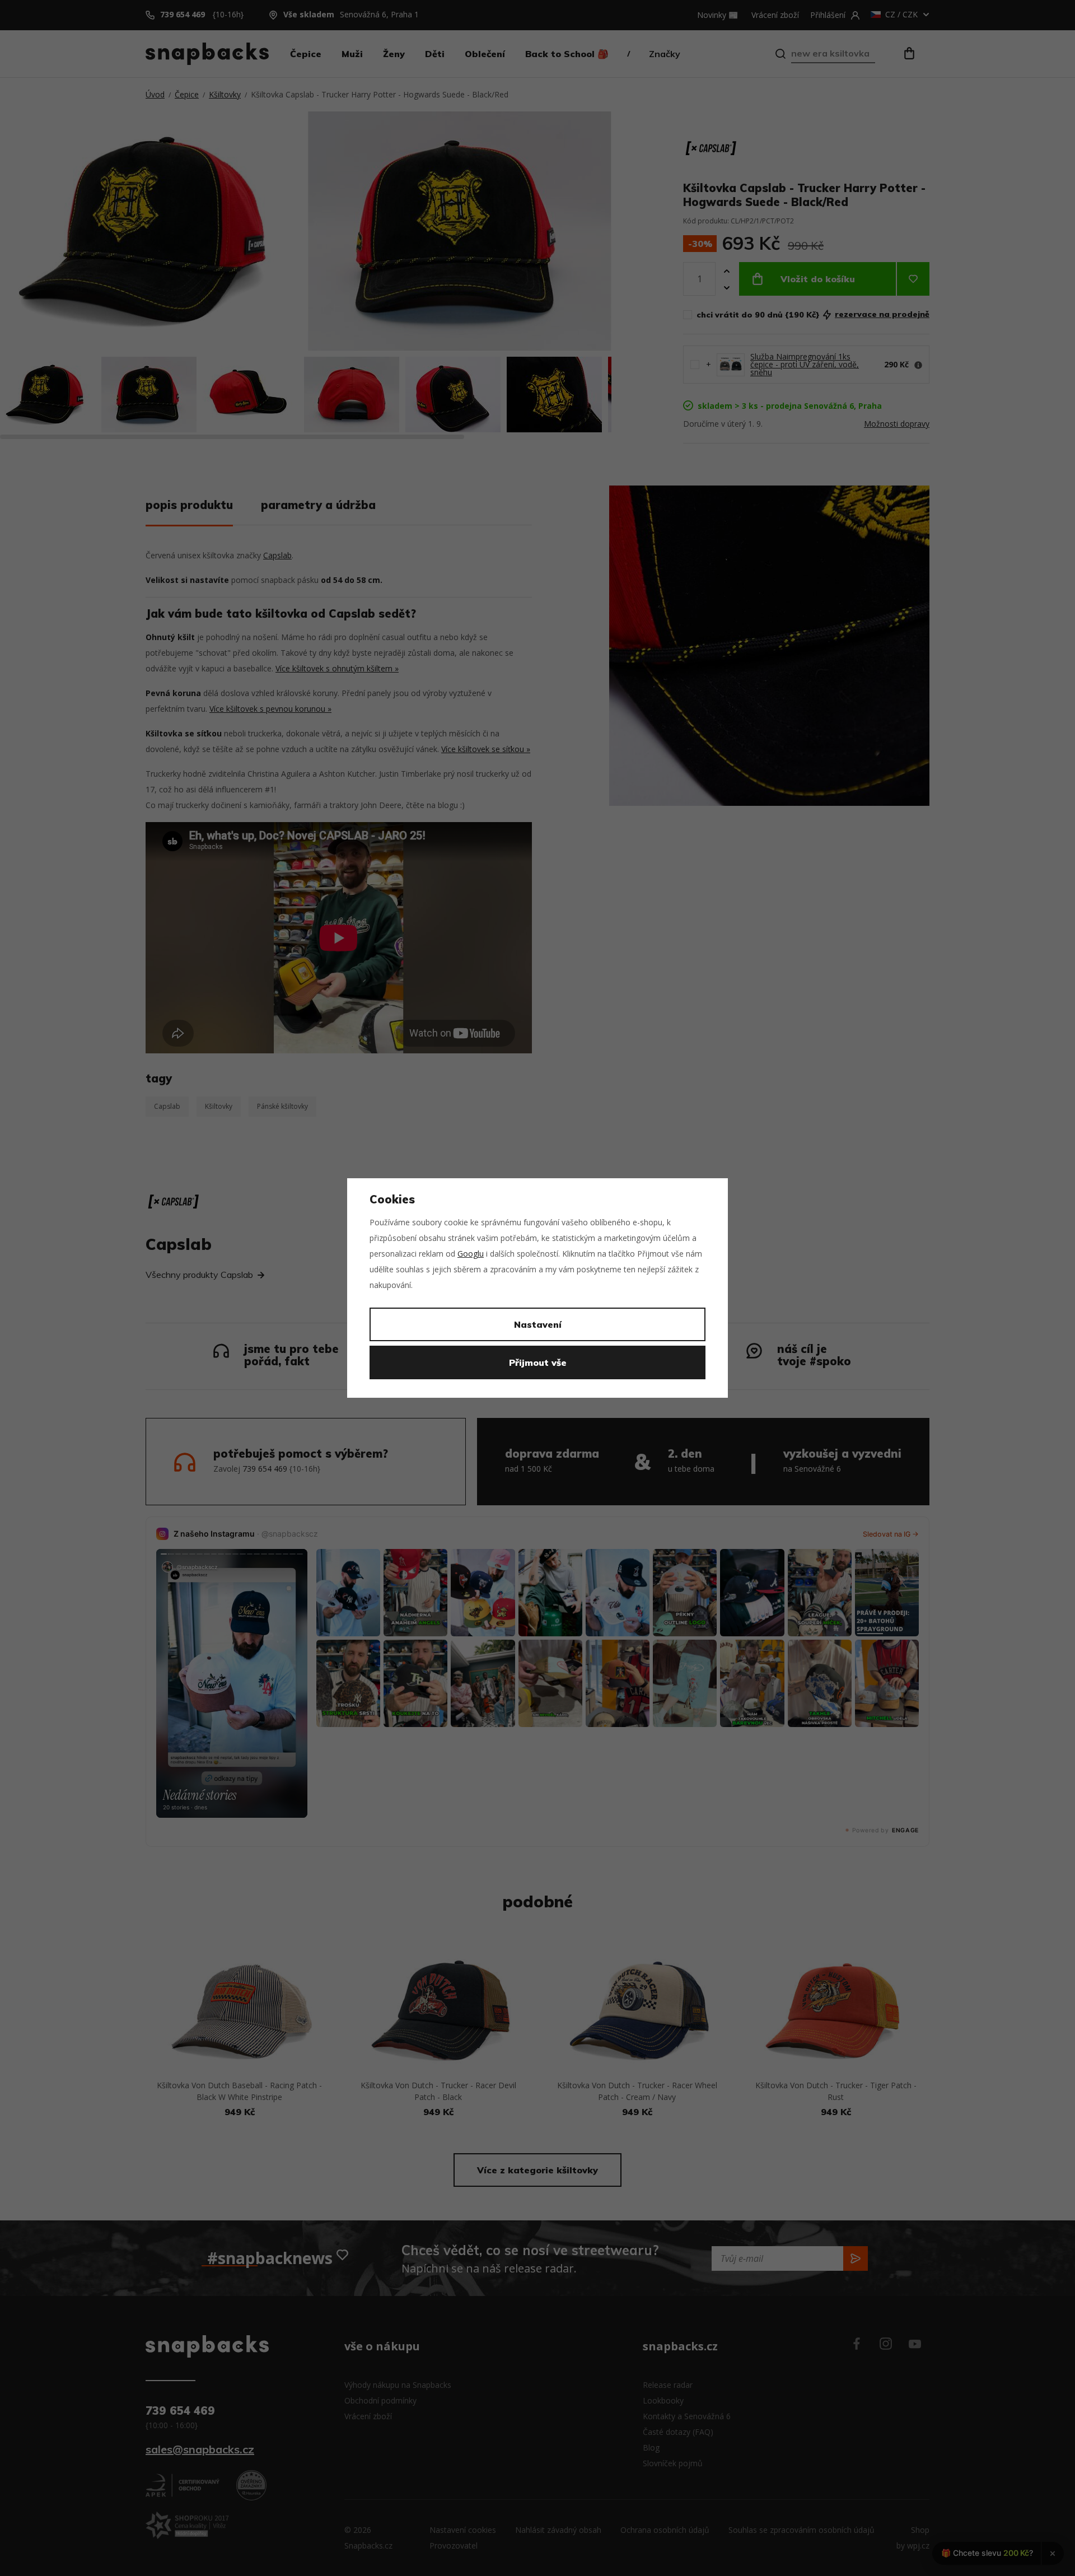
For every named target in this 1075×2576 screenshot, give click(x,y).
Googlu (471, 1254)
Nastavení (538, 1324)
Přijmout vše (538, 1362)
